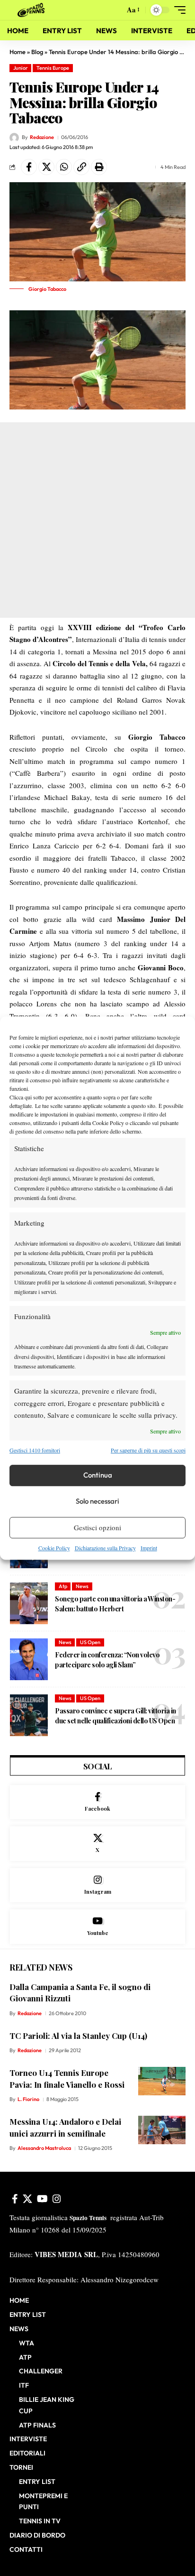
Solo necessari (97, 1501)
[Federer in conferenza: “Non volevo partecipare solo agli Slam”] (29, 1659)
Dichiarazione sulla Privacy (105, 1548)
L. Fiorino (28, 2099)
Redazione (42, 137)
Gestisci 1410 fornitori (35, 1451)
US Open (90, 1642)
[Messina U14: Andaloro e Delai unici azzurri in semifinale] (162, 2130)
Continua (98, 1475)
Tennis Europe (53, 68)
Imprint (149, 1548)
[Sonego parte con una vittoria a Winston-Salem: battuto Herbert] (29, 1603)
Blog (37, 52)
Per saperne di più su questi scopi (148, 1451)
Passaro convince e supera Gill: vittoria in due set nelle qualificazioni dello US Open (115, 1716)
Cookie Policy (54, 1548)
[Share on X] (46, 167)
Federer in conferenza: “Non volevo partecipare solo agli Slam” (107, 1660)
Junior (21, 68)
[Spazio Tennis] (33, 10)
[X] (97, 1844)
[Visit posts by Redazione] (14, 138)
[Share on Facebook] (29, 167)
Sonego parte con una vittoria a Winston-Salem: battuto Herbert (115, 1604)
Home (18, 52)
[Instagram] (97, 1885)
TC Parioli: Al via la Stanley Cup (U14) (78, 2036)
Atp (63, 1586)
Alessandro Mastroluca (44, 2148)
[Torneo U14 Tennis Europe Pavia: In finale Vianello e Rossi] (162, 2081)
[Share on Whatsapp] (64, 167)
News (82, 1586)
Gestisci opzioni (97, 1527)
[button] (115, 10)
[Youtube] (97, 1927)
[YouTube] (42, 2199)
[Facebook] (97, 1802)
